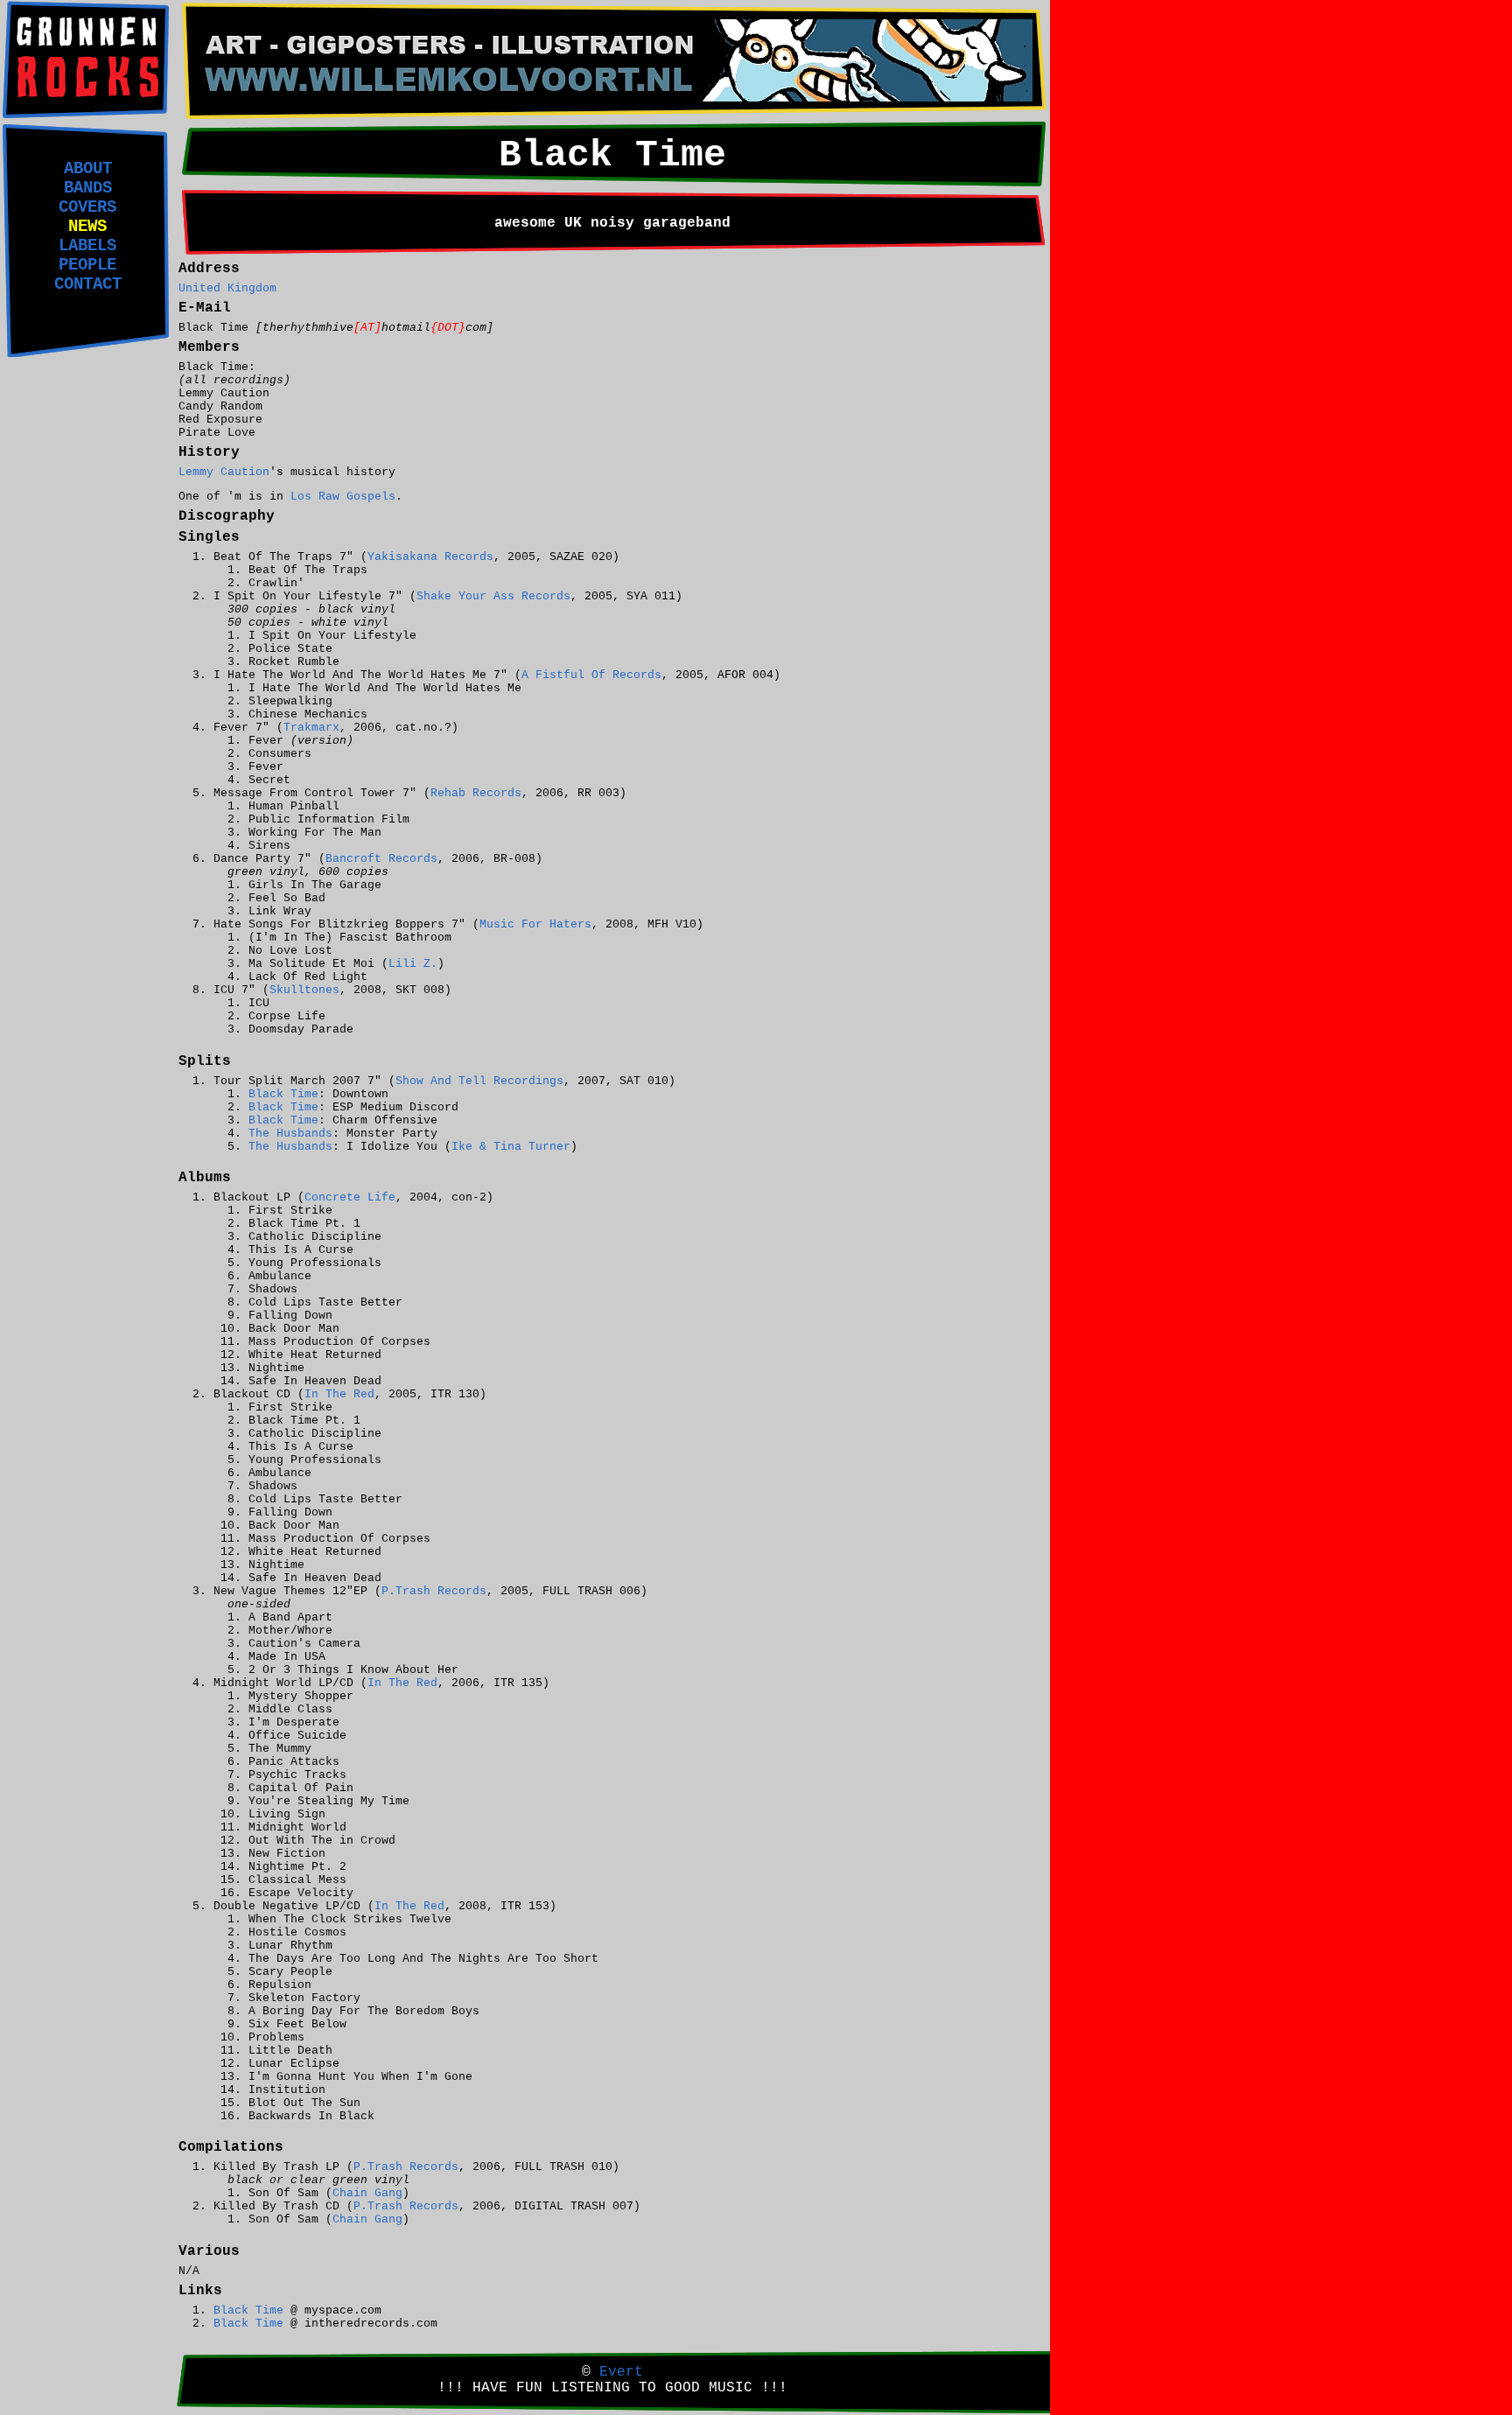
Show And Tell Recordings (479, 1081)
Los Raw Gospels (343, 497)
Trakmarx (311, 728)
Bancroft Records (381, 859)
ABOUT (88, 169)
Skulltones (304, 990)
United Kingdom (227, 288)
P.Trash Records (434, 1591)
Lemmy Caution (224, 472)
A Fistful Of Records (591, 675)
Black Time (283, 1094)
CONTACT (88, 284)
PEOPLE (87, 265)
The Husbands (290, 1134)
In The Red (339, 1394)
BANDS (88, 188)
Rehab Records (476, 793)
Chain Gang (367, 2193)
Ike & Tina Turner (511, 1147)
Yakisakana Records (430, 557)
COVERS (87, 207)
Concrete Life (350, 1197)
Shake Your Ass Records (493, 596)
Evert (621, 2372)
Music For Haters (535, 924)
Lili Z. (413, 964)
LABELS (87, 246)
